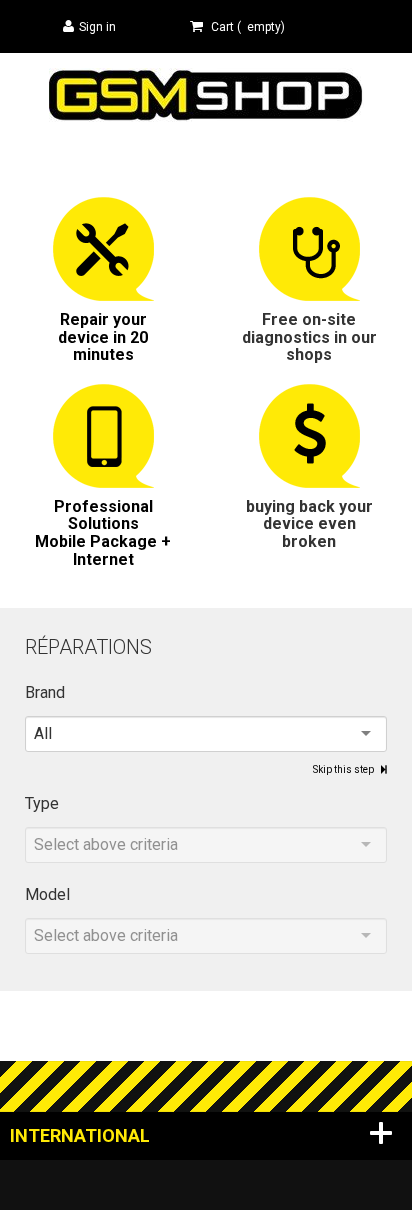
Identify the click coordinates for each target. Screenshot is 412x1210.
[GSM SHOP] (206, 93)
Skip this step (344, 769)
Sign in (97, 27)
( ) (248, 27)
